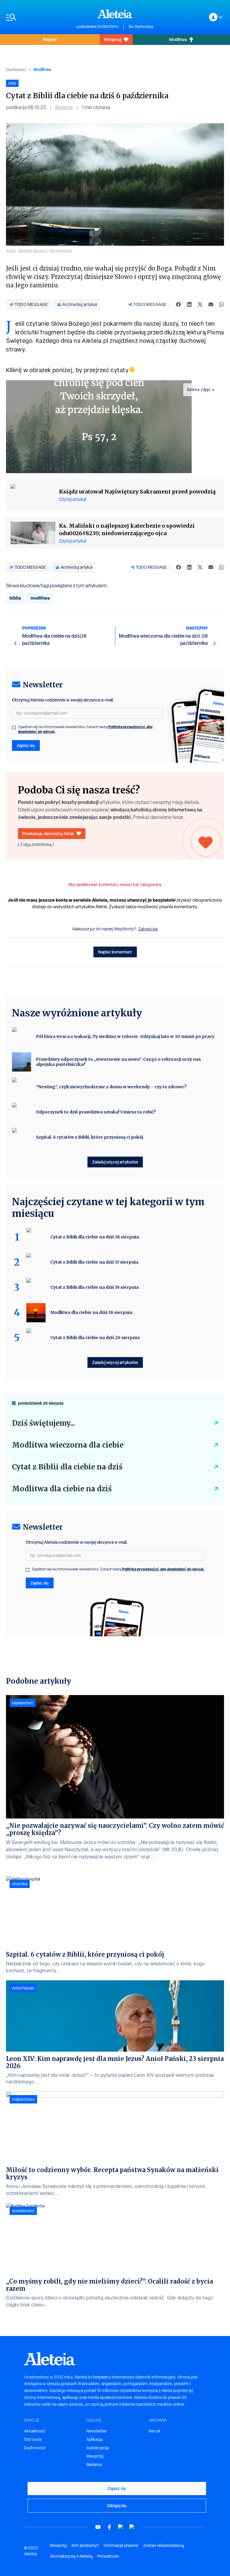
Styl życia (33, 2439)
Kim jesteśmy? (85, 2545)
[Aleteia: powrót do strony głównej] (115, 14)
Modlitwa (178, 39)
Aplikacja (94, 2439)
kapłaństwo (23, 1703)
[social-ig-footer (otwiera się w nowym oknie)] (132, 2527)
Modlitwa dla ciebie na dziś (62, 1489)
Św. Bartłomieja (141, 27)
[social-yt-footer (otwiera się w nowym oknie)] (98, 2527)
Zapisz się (26, 745)
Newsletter (97, 2431)
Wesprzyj (113, 39)
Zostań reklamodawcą (164, 2545)
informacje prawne (121, 2545)
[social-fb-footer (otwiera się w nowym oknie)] (109, 2527)
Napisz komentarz (115, 952)
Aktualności (35, 2431)
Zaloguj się (148, 929)
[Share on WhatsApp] (222, 304)
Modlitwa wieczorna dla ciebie (68, 1445)
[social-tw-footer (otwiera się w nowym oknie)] (121, 2527)
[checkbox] (14, 728)
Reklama (94, 2465)
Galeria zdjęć (199, 390)
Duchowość (16, 70)
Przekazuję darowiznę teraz (48, 833)
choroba (20, 1884)
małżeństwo (23, 2099)
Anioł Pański (23, 1988)
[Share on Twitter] (200, 304)
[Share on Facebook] (178, 304)
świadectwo (23, 2211)
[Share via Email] (211, 304)
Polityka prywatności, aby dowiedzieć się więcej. (163, 1569)
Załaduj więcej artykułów (115, 1162)
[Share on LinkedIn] (189, 304)
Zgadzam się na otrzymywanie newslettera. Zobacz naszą (85, 729)
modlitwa (40, 598)
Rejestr (50, 39)
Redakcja (64, 107)
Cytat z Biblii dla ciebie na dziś (67, 1467)
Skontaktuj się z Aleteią (71, 2556)
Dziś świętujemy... (43, 1423)
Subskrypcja (97, 2448)
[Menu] (38, 17)
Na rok (155, 2431)
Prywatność (108, 2556)
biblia (15, 598)
